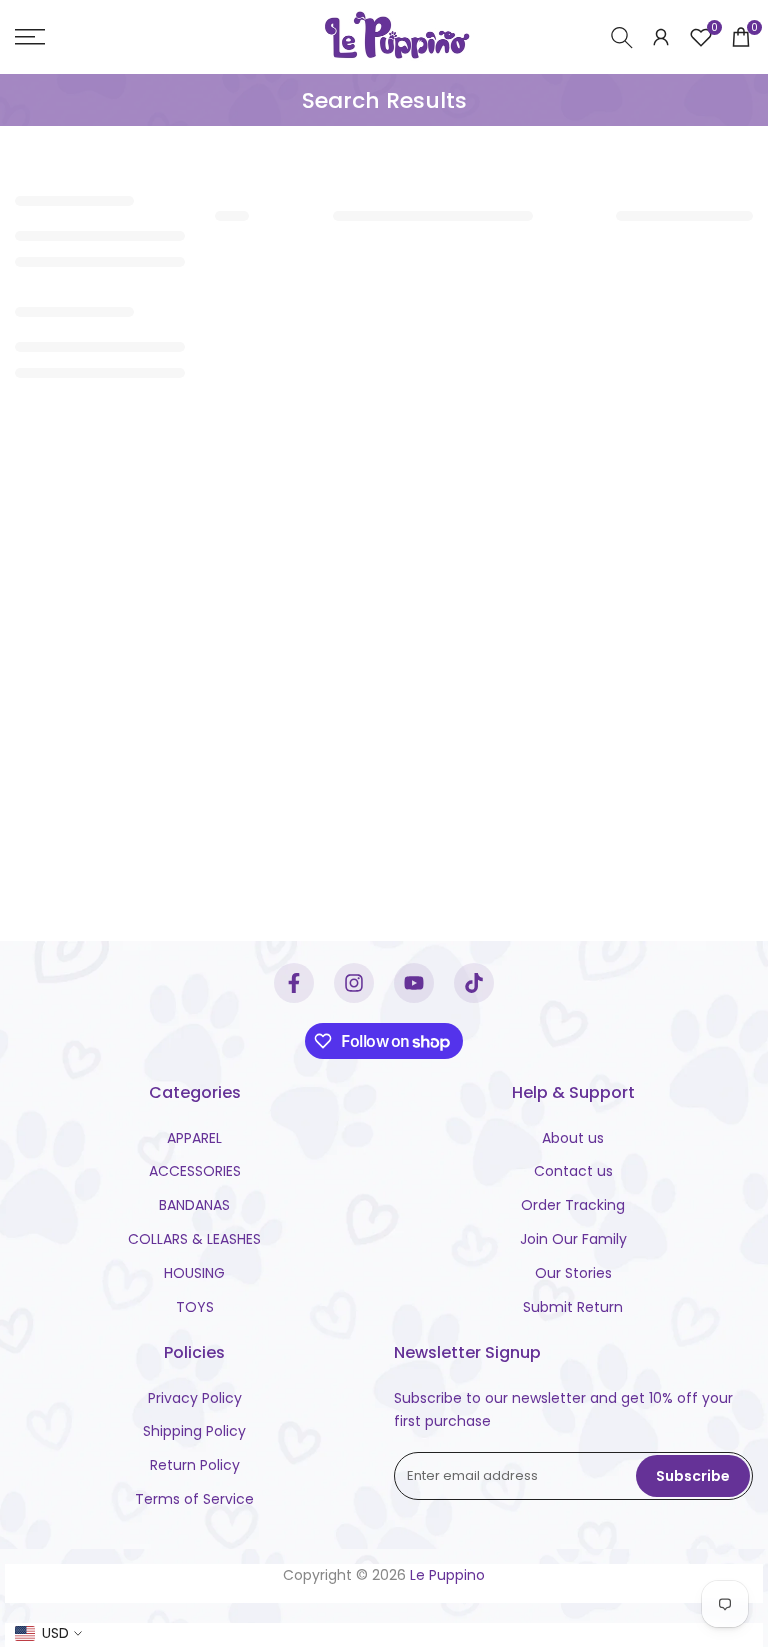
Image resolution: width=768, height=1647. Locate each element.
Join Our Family (573, 1239)
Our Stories (573, 1273)
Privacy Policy (195, 1398)
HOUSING (194, 1273)
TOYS (195, 1307)
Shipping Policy (194, 1431)
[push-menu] (30, 37)
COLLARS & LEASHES (194, 1239)
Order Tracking (573, 1205)
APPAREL (194, 1138)
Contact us (573, 1171)
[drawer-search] (622, 37)
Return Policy (195, 1465)
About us (573, 1138)
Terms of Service (194, 1499)
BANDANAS (194, 1205)
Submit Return (573, 1307)
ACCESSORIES (195, 1171)
